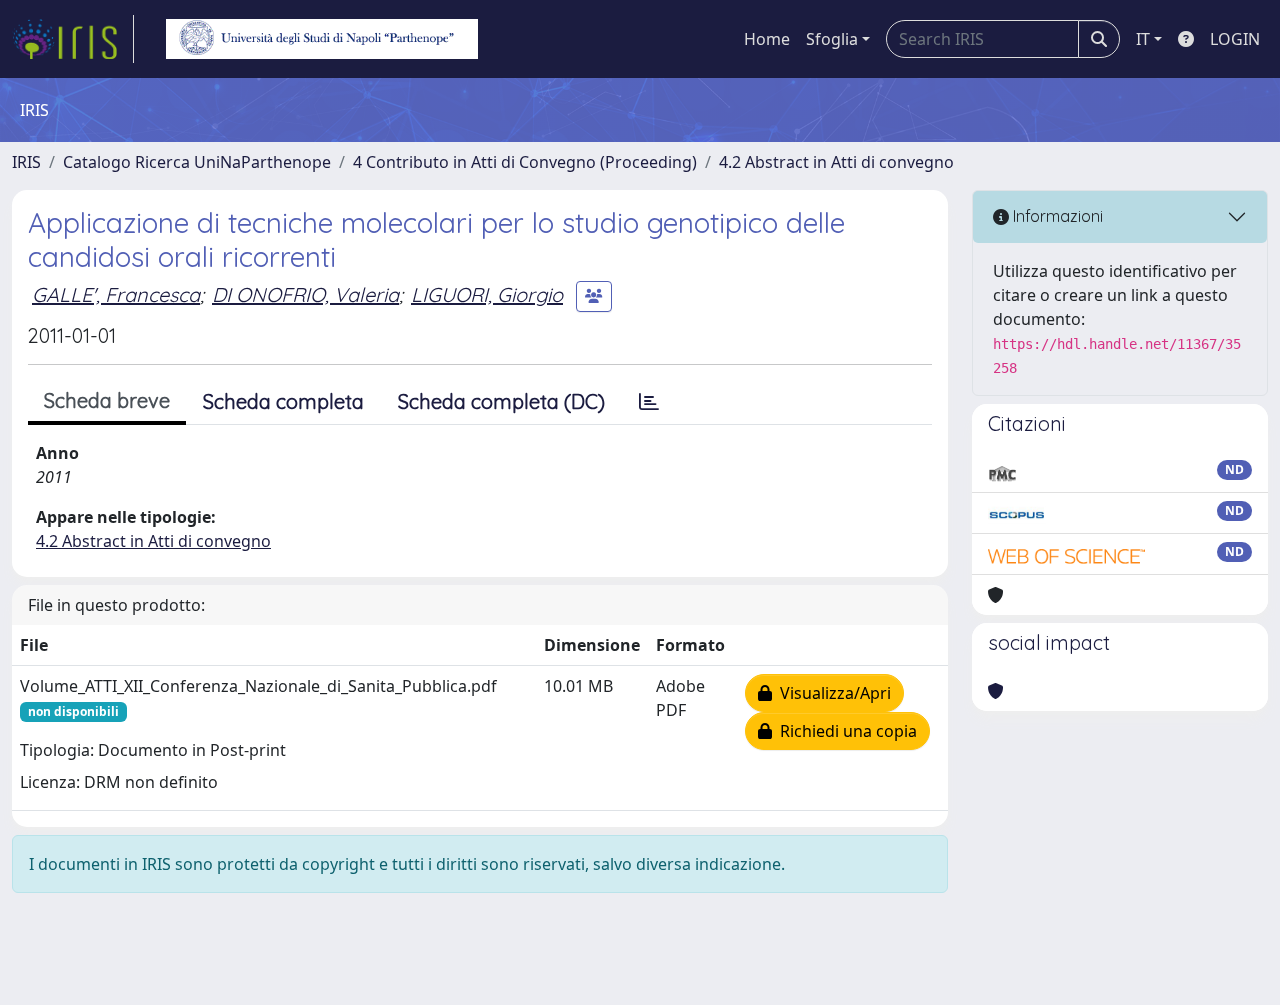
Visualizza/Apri (831, 693)
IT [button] (1143, 39)
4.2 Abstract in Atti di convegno (836, 162)
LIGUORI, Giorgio (487, 294)
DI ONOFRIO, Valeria (305, 294)
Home (767, 39)
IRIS (26, 162)
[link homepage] (73, 39)
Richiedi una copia (844, 731)
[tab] (649, 402)
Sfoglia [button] (832, 39)
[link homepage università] (322, 39)
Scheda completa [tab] (283, 401)
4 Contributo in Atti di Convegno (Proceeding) (525, 162)
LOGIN (1235, 39)
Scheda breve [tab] (107, 400)
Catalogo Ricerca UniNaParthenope (197, 162)
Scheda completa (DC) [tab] (501, 401)
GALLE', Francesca (116, 294)
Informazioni (1056, 216)
